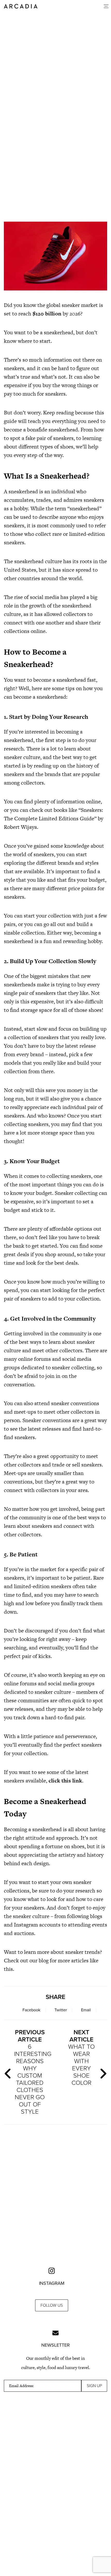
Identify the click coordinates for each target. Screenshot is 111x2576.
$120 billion (47, 314)
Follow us (52, 2305)
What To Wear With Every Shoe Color (81, 2058)
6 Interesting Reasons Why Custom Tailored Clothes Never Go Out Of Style (32, 2072)
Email (86, 2010)
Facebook (31, 2010)
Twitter (61, 2010)
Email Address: (21, 2386)
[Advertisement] (55, 153)
